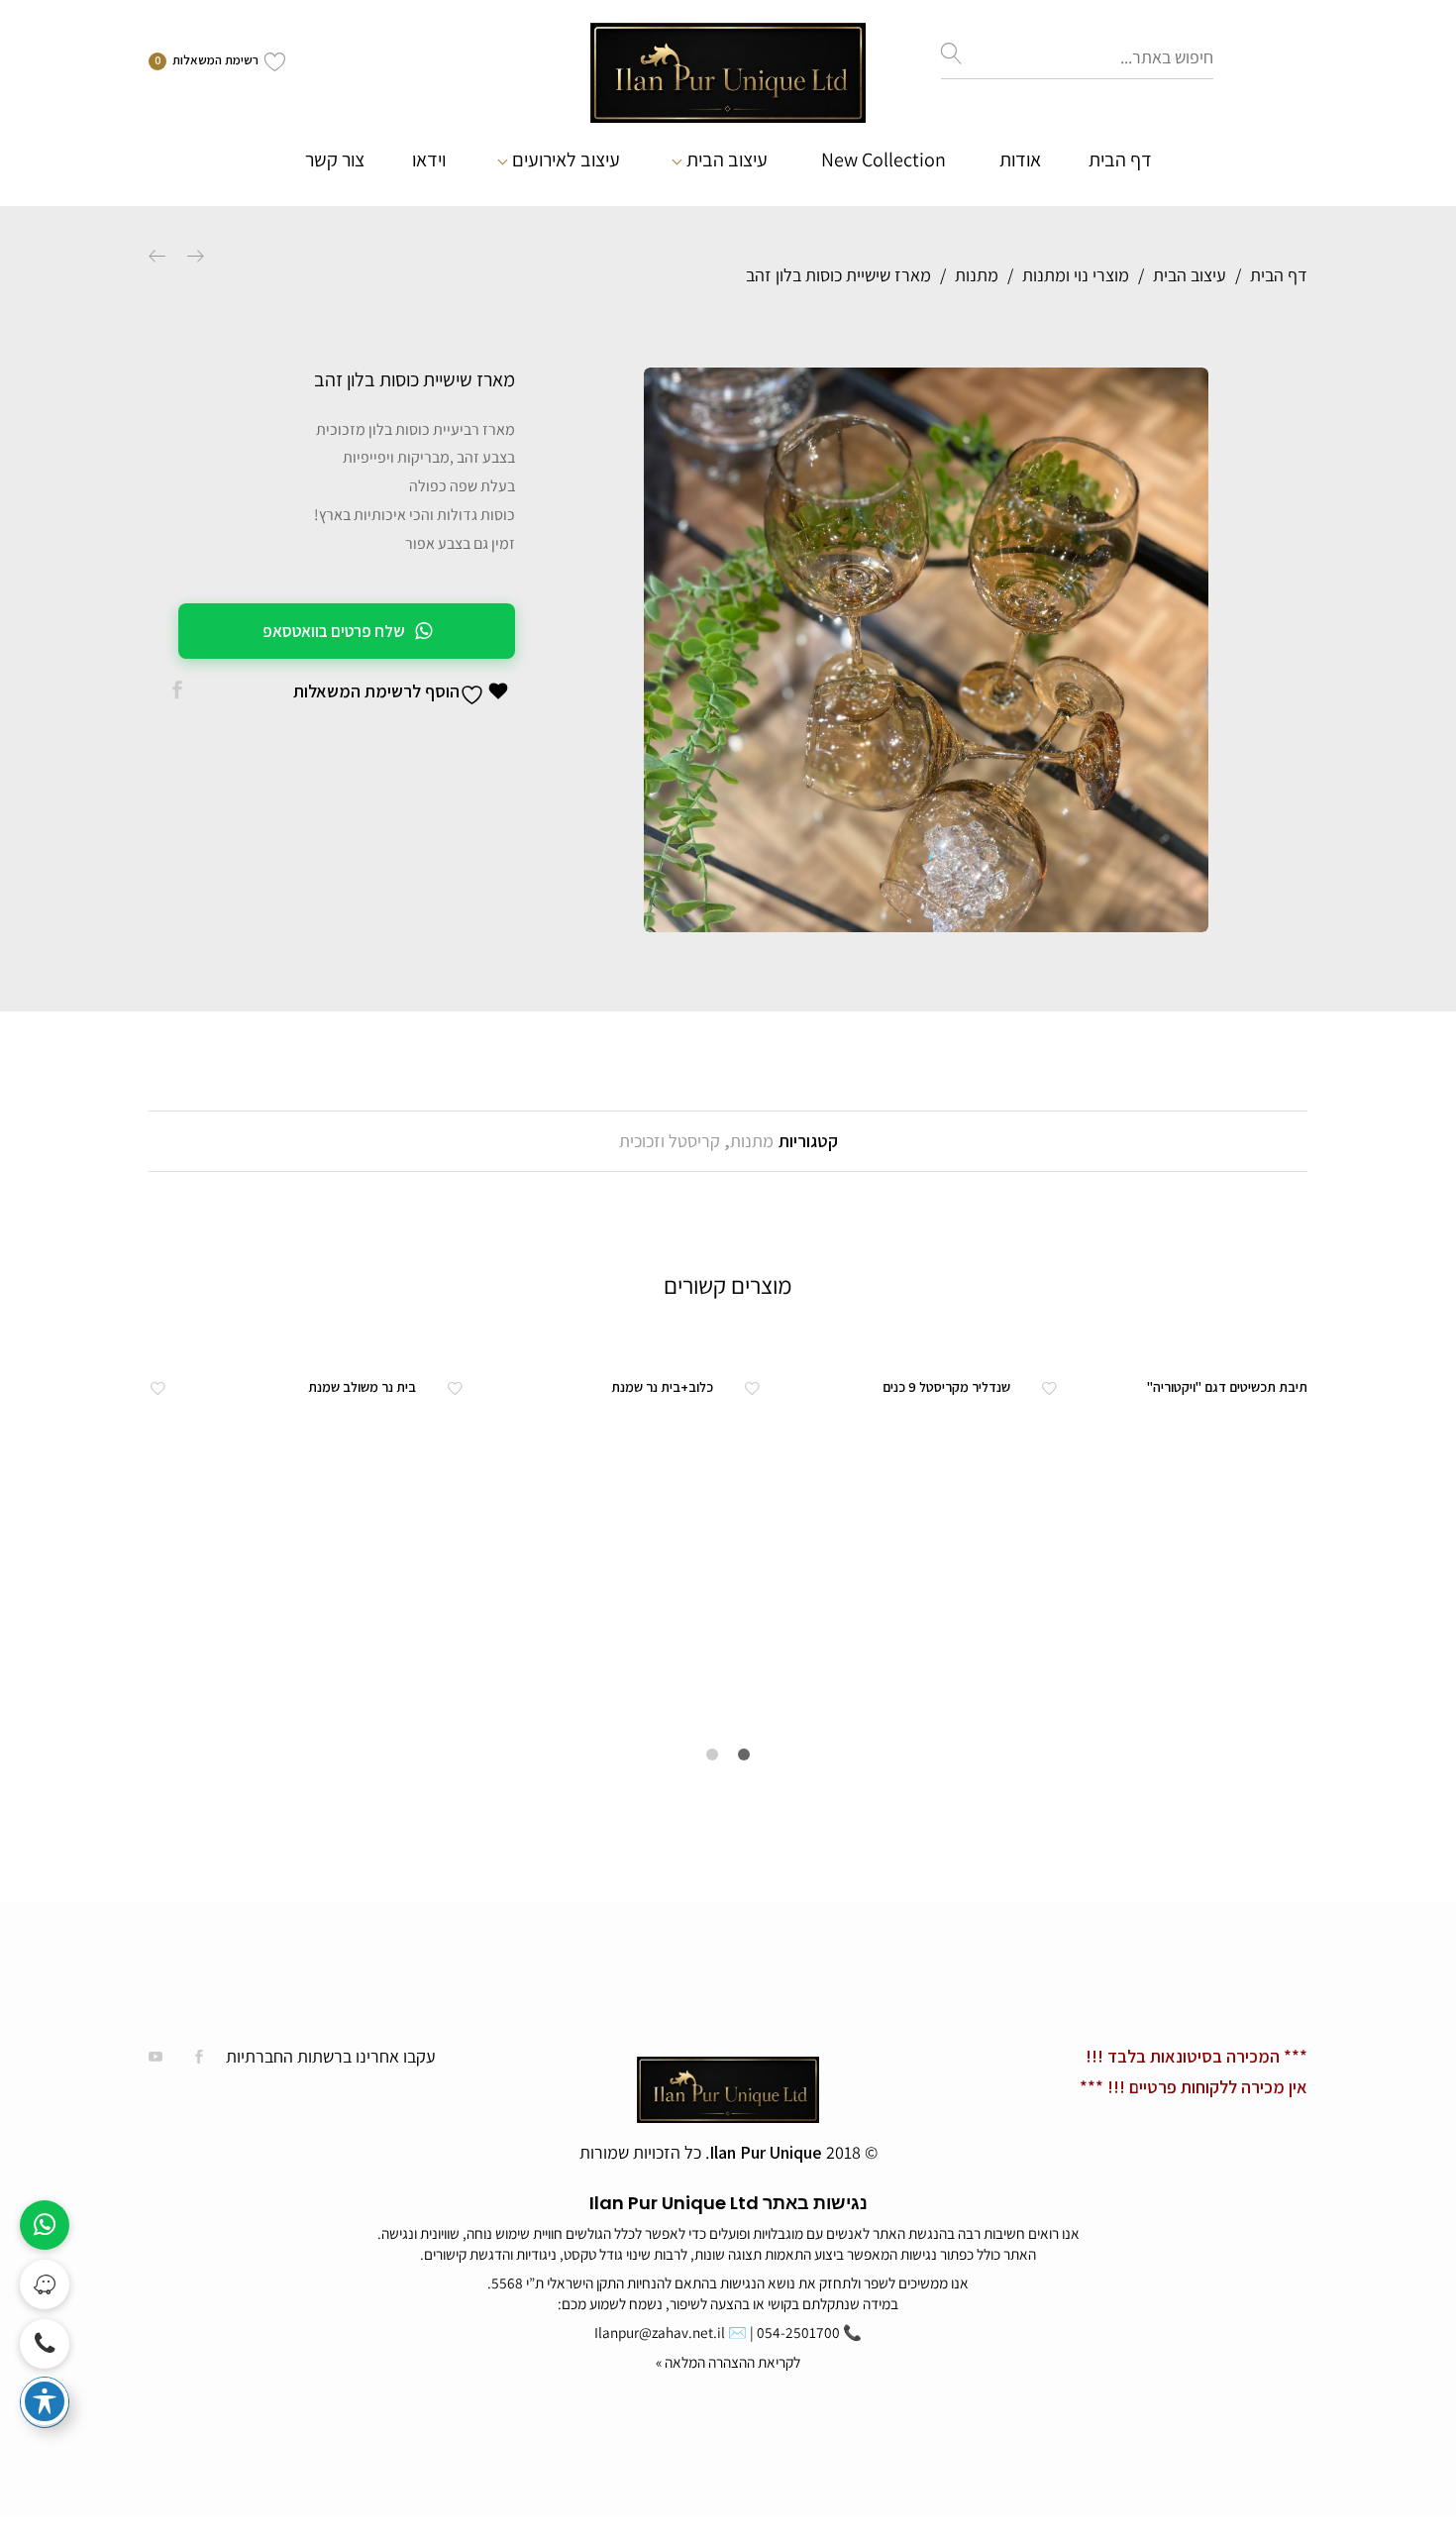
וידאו (429, 159)
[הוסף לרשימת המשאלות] (1049, 1387)
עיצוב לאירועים (566, 159)
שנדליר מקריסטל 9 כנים (946, 1387)
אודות (1020, 159)
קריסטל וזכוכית (670, 1141)
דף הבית (1120, 159)
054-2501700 (798, 2332)
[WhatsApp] (45, 2225)
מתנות (752, 1141)
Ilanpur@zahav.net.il (660, 2332)
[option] (926, 650)
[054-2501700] (45, 2344)
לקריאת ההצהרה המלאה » (728, 2362)
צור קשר (335, 159)
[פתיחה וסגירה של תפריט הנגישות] (45, 2401)
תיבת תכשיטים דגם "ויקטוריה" (1227, 1387)
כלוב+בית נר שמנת (662, 1387)
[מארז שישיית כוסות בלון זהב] (177, 691)
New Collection (884, 160)
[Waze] (45, 2284)
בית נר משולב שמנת (362, 1387)
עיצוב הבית (727, 159)
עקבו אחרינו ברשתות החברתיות (331, 2056)
